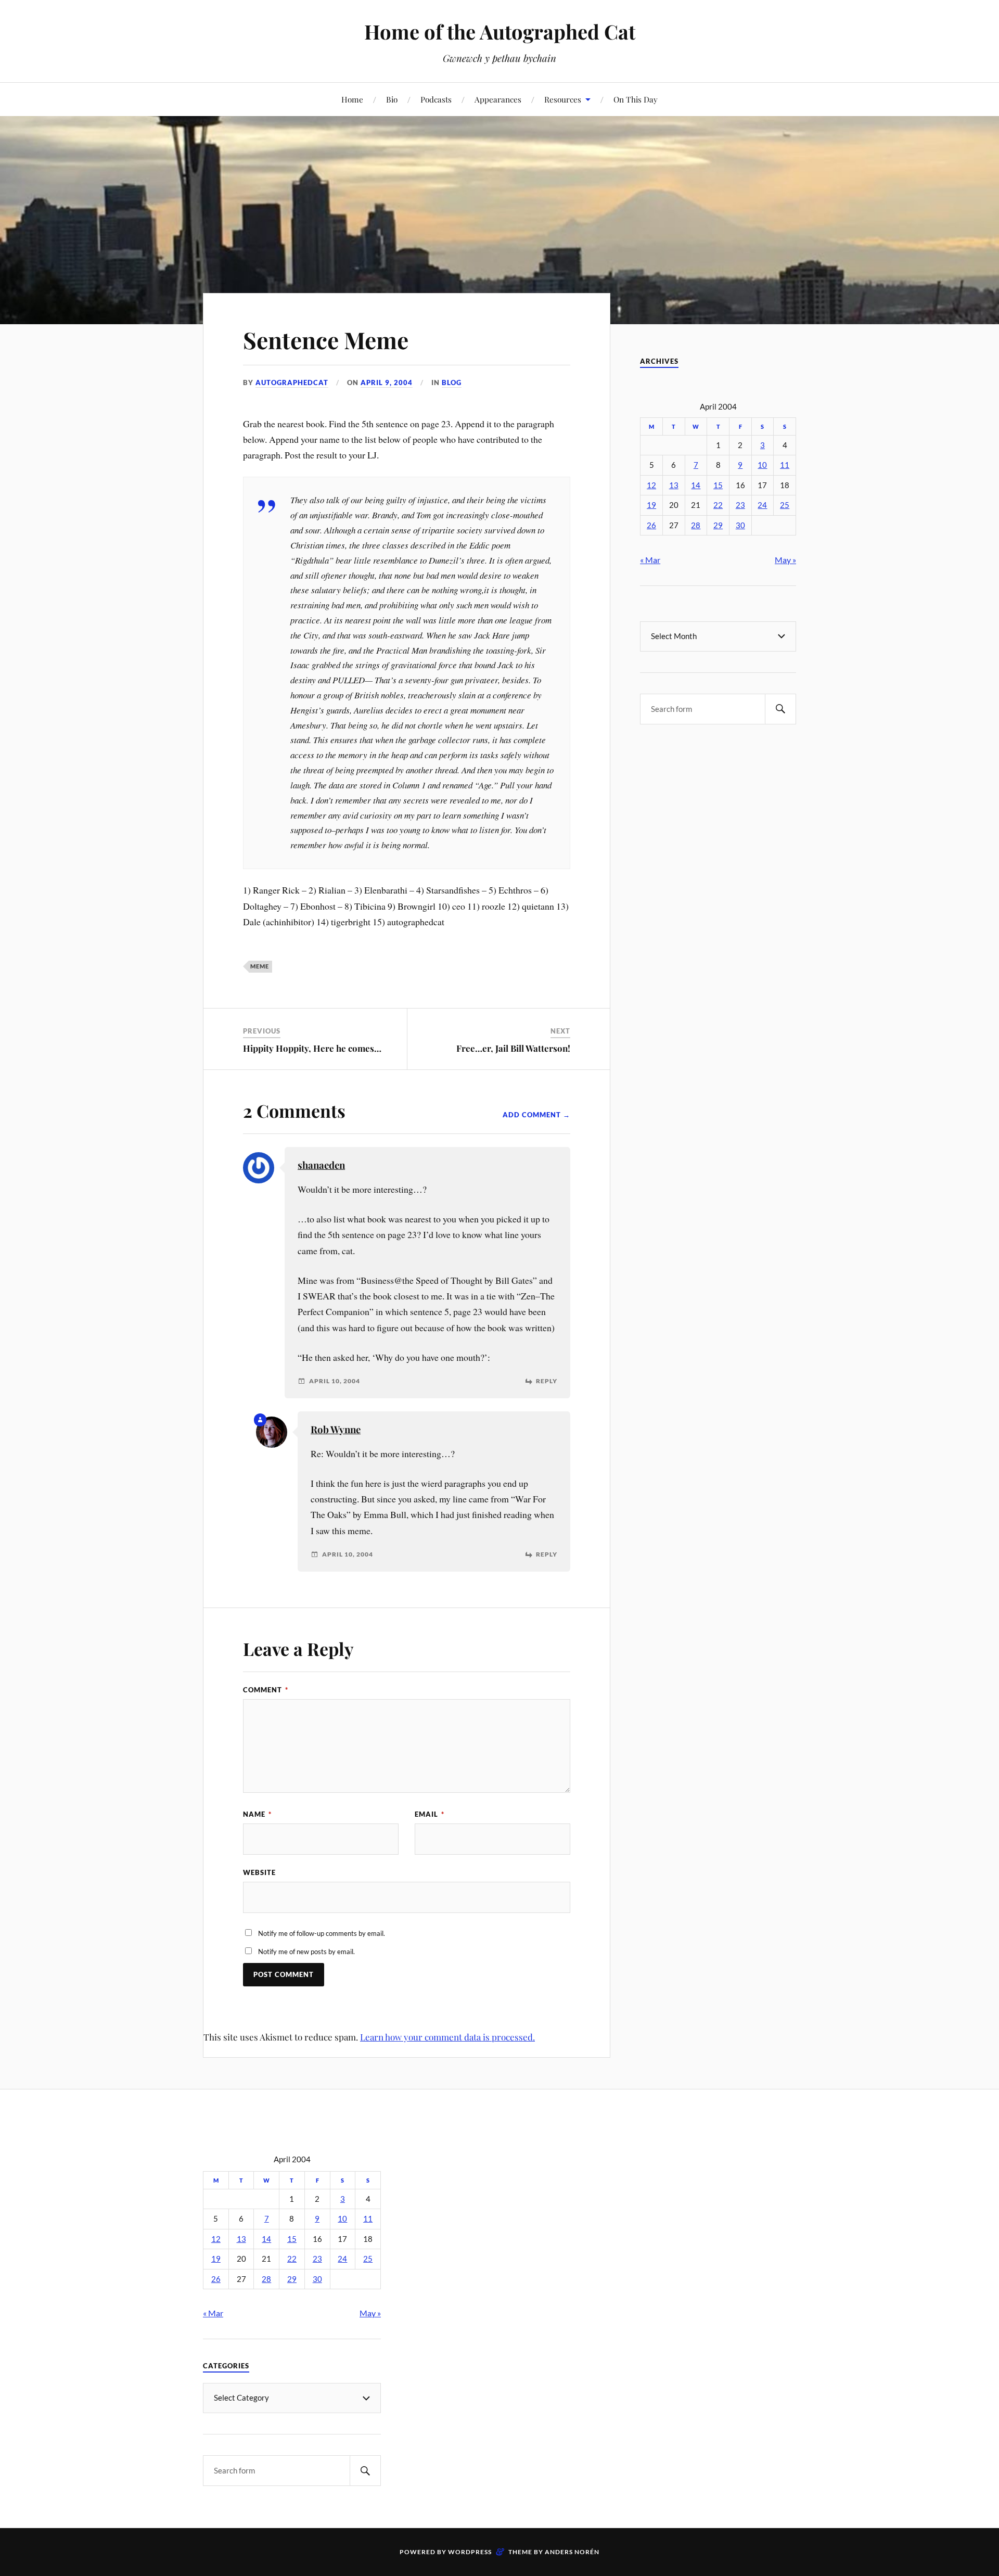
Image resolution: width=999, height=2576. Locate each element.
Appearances (498, 99)
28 (696, 525)
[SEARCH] (780, 709)
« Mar (650, 560)
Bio (392, 99)
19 (651, 505)
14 (696, 485)
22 (718, 505)
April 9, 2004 (387, 382)
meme (260, 966)
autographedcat (292, 382)
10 (762, 465)
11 (785, 465)
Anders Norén (572, 2552)
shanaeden (321, 1165)
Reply (547, 1381)
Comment (266, 1690)
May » (785, 560)
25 (785, 505)
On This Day (636, 99)
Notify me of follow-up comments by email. (322, 1933)
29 (718, 525)
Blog (452, 382)
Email (430, 1814)
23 (740, 505)
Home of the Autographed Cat (500, 31)
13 (674, 485)
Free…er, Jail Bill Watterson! (513, 1048)
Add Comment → (536, 1115)
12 (651, 485)
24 (762, 505)
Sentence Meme (326, 340)
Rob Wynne (336, 1429)
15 (718, 485)
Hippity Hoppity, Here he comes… (312, 1048)
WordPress (470, 2552)
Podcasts (436, 99)
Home (352, 99)
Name (257, 1814)
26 (651, 525)
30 (740, 525)
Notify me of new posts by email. (306, 1952)
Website (259, 1872)
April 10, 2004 (335, 1381)
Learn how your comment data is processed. (447, 2037)
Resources (563, 99)
